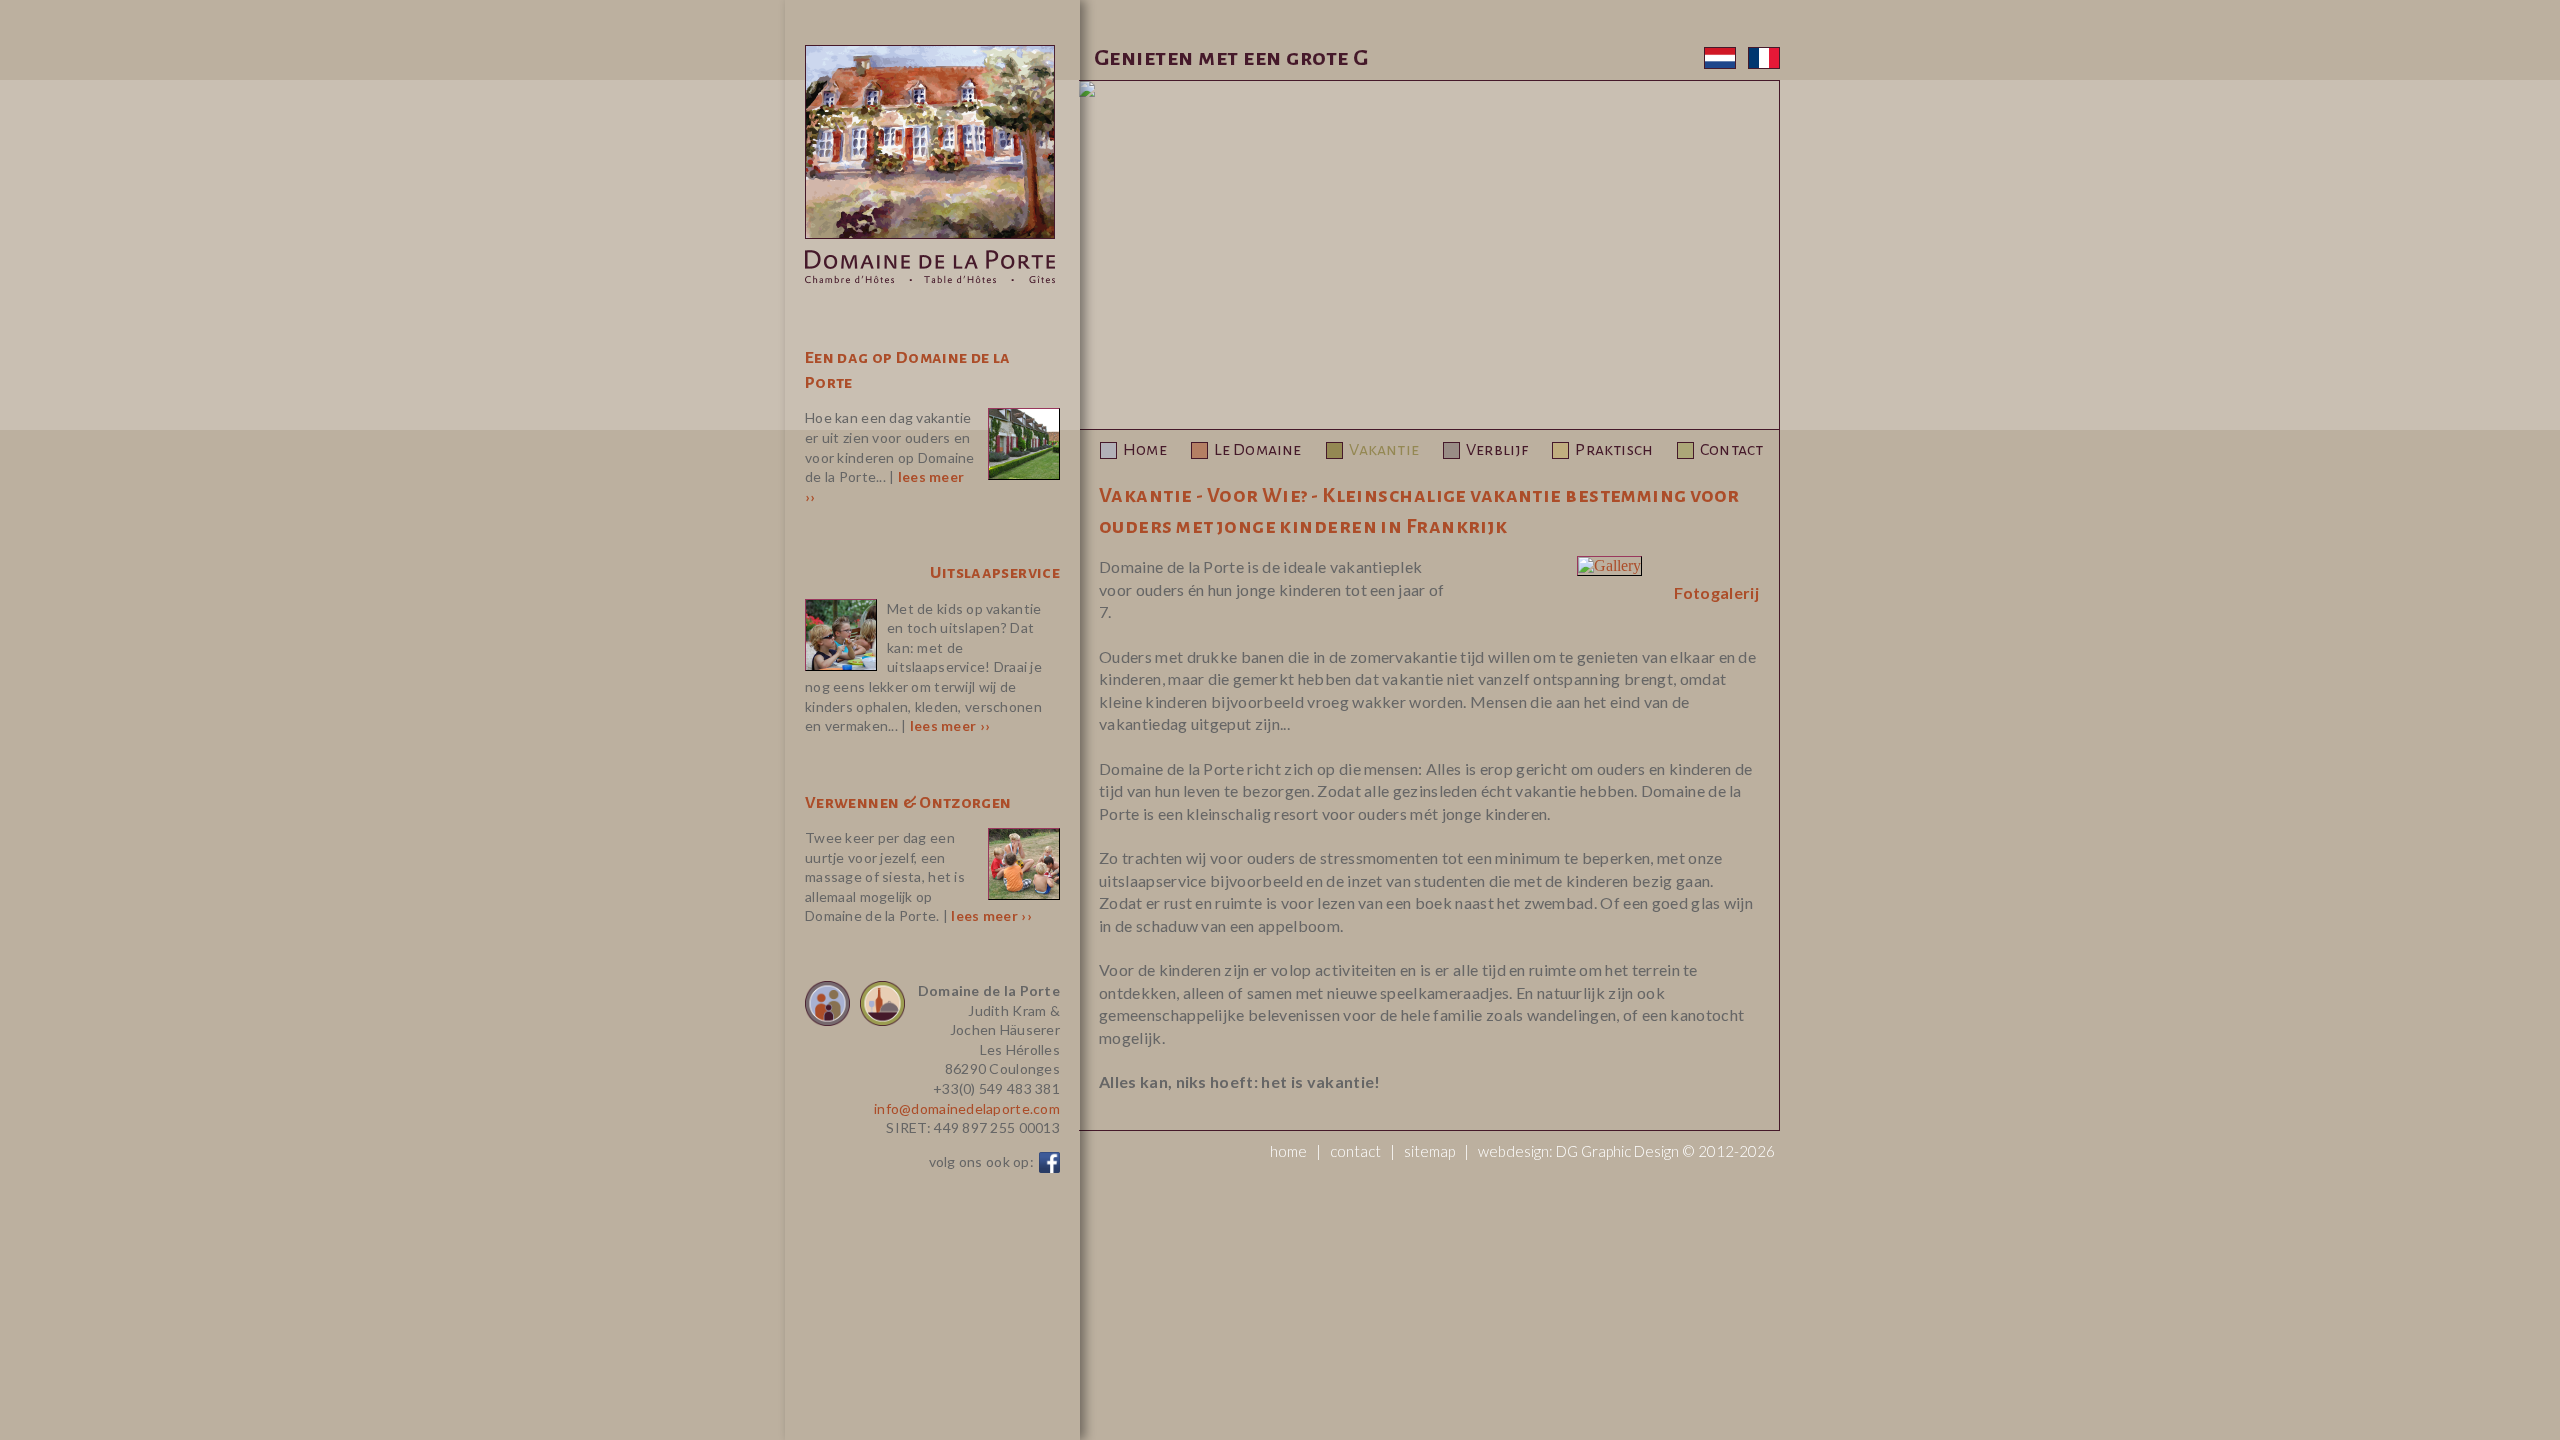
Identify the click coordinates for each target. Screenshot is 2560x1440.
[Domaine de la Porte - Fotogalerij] (1609, 565)
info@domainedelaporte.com (967, 1108)
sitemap (1429, 1151)
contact (1355, 1151)
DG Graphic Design (1617, 1151)
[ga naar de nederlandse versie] (1724, 63)
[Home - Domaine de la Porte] (930, 279)
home (1288, 1151)
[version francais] (1764, 63)
